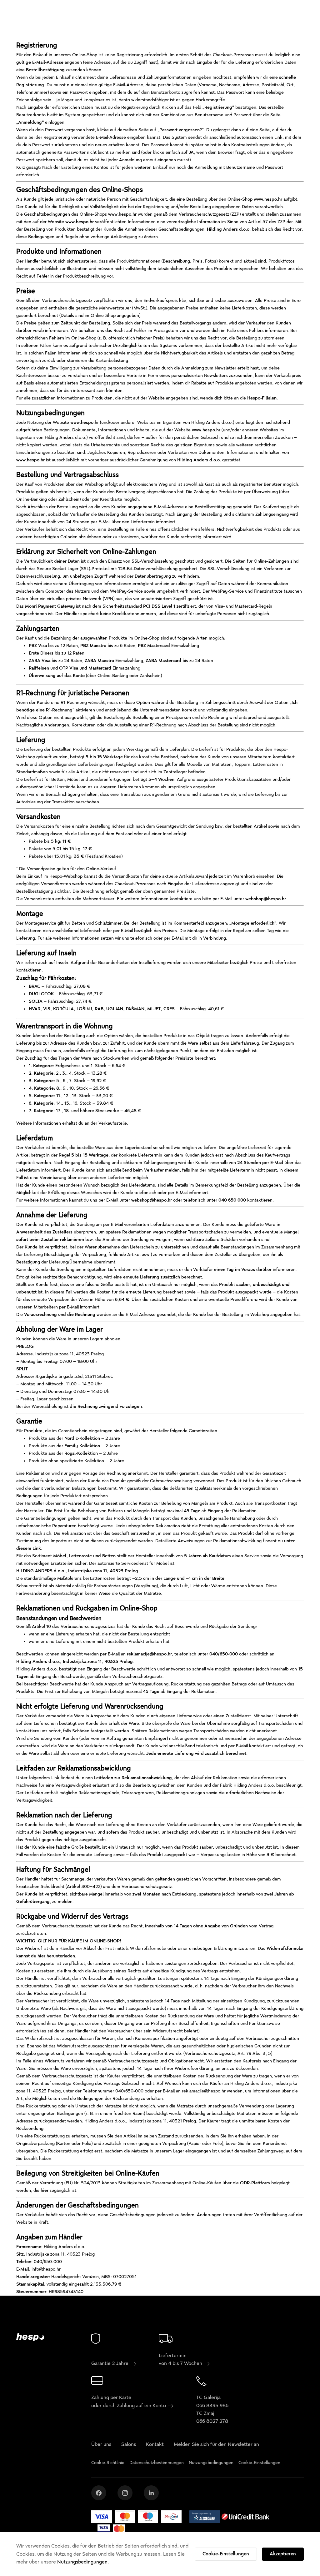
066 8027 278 (212, 2421)
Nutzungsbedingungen (82, 2562)
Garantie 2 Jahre (110, 2363)
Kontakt (155, 2444)
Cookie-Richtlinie (108, 2463)
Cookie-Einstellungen (226, 2554)
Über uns (101, 2444)
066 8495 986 (212, 2406)
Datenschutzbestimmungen (157, 2463)
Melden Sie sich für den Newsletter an (216, 2444)
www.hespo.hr (268, 199)
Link (37, 1548)
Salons (129, 2444)
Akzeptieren (283, 2554)
